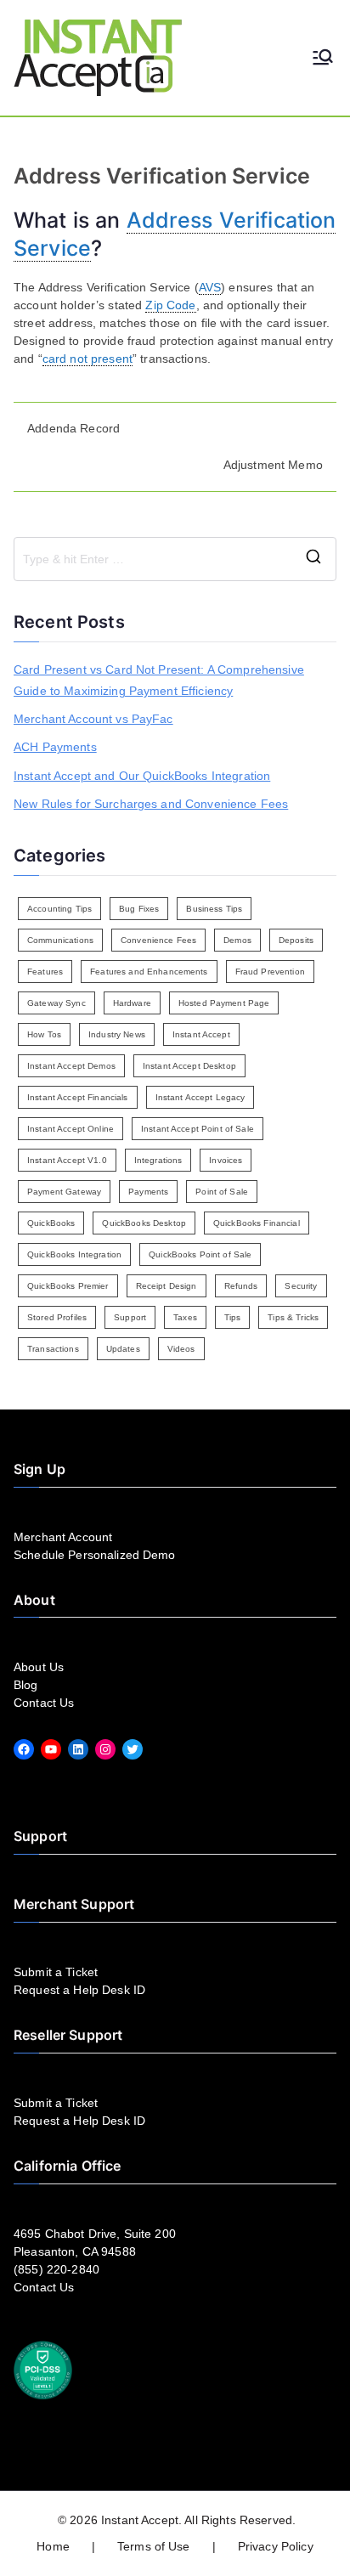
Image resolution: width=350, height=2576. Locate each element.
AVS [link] (210, 287)
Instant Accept (201, 1034)
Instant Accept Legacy (200, 1097)
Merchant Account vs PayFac (93, 719)
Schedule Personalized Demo (95, 1555)
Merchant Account (63, 1537)
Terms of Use (154, 2546)
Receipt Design (167, 1286)
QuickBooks (51, 1223)
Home (53, 2546)
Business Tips (214, 909)
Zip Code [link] (170, 305)
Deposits (296, 940)
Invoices (226, 1160)
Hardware (132, 1003)
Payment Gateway (64, 1192)
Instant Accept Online (71, 1129)
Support (130, 1317)
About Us (39, 1667)
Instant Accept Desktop (189, 1066)
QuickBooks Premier (68, 1286)
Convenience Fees (158, 940)
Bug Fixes (139, 909)
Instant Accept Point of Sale (198, 1129)
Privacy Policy (276, 2546)
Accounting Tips (59, 909)
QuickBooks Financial (257, 1223)
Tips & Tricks (293, 1317)
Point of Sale (222, 1192)
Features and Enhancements (149, 972)
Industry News (117, 1034)
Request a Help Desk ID (79, 1990)
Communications (60, 940)
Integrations (158, 1160)
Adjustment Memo (273, 465)
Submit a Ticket (56, 1972)
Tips (233, 1317)
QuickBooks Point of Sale (200, 1254)
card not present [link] (87, 359)
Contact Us (44, 1703)
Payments (148, 1192)
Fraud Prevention (270, 972)
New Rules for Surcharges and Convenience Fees (151, 804)
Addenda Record (73, 428)
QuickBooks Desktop (144, 1223)
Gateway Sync (56, 1003)
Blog (26, 1685)
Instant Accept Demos (71, 1066)
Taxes (185, 1317)
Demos (237, 940)
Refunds (241, 1286)
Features (45, 972)
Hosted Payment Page (224, 1003)
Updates (123, 1349)
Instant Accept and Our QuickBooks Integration (142, 776)
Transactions (53, 1349)
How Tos (44, 1034)
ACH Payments (55, 747)
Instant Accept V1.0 (67, 1160)
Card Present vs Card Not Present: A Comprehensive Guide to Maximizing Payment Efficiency (159, 680)
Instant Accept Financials (78, 1097)
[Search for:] (175, 559)
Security (301, 1286)
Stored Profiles (57, 1317)
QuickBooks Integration (74, 1254)
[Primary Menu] (323, 58)
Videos (181, 1349)
